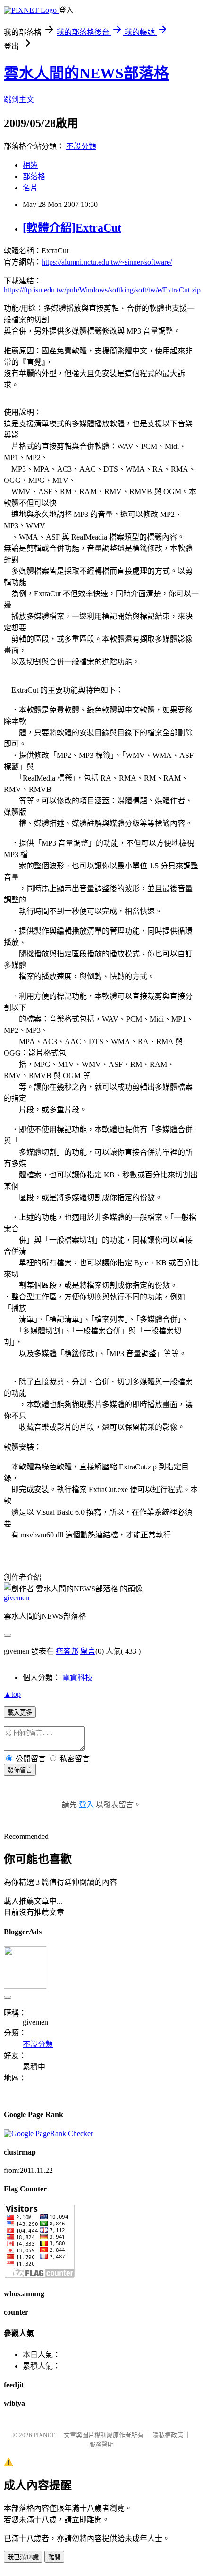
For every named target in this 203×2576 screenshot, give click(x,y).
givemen (17, 1598)
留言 (88, 1651)
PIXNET (44, 2435)
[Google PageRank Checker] (48, 2134)
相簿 (30, 165)
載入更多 (20, 1713)
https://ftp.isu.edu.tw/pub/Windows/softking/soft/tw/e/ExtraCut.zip (102, 290)
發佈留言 (20, 1770)
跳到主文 (19, 99)
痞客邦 (67, 1651)
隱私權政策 (168, 2435)
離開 (54, 2557)
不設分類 (81, 146)
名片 (30, 188)
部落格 (34, 176)
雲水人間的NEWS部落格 (86, 73)
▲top (12, 1694)
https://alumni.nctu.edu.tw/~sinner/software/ (107, 262)
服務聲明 (101, 2444)
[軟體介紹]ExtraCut (72, 228)
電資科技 (77, 1678)
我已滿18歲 (23, 2557)
